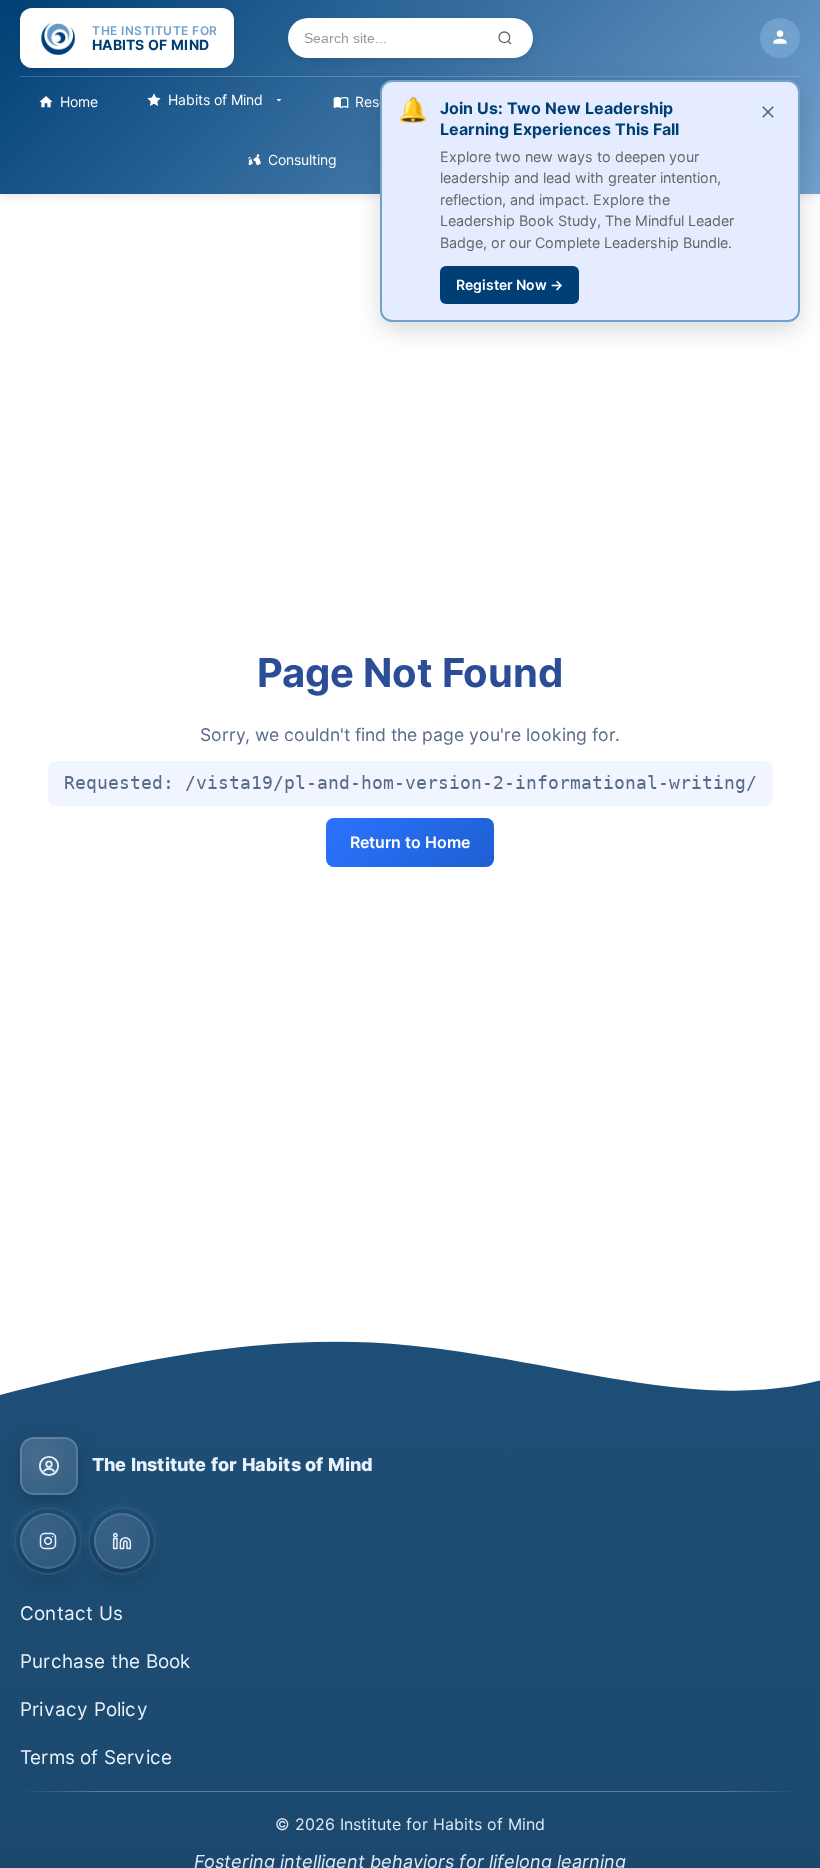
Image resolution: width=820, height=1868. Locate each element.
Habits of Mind (215, 99)
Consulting (302, 159)
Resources (389, 101)
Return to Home (410, 842)
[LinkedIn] (122, 1541)
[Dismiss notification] (768, 113)
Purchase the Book (105, 1661)
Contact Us (71, 1613)
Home (79, 101)
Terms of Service (96, 1757)
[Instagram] (48, 1541)
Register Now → (509, 284)
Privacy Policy (84, 1709)
